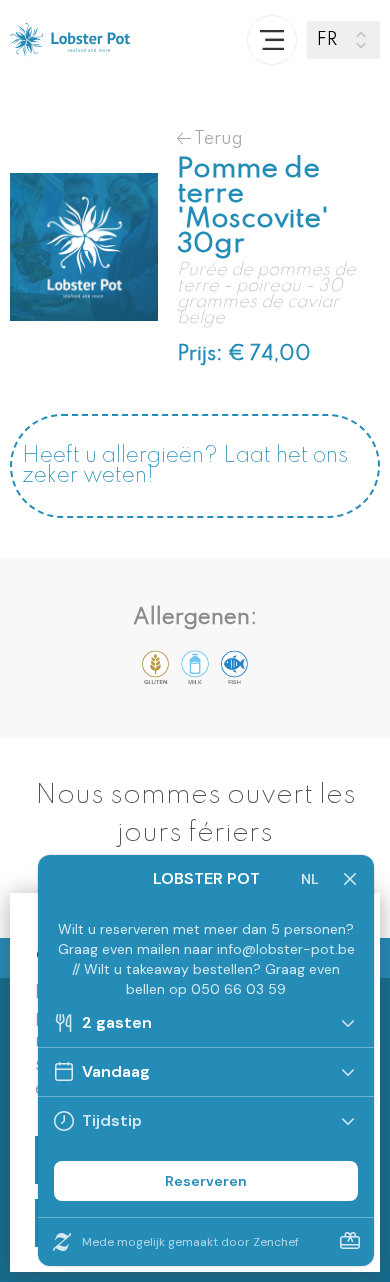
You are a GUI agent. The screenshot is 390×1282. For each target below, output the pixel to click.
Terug (217, 138)
